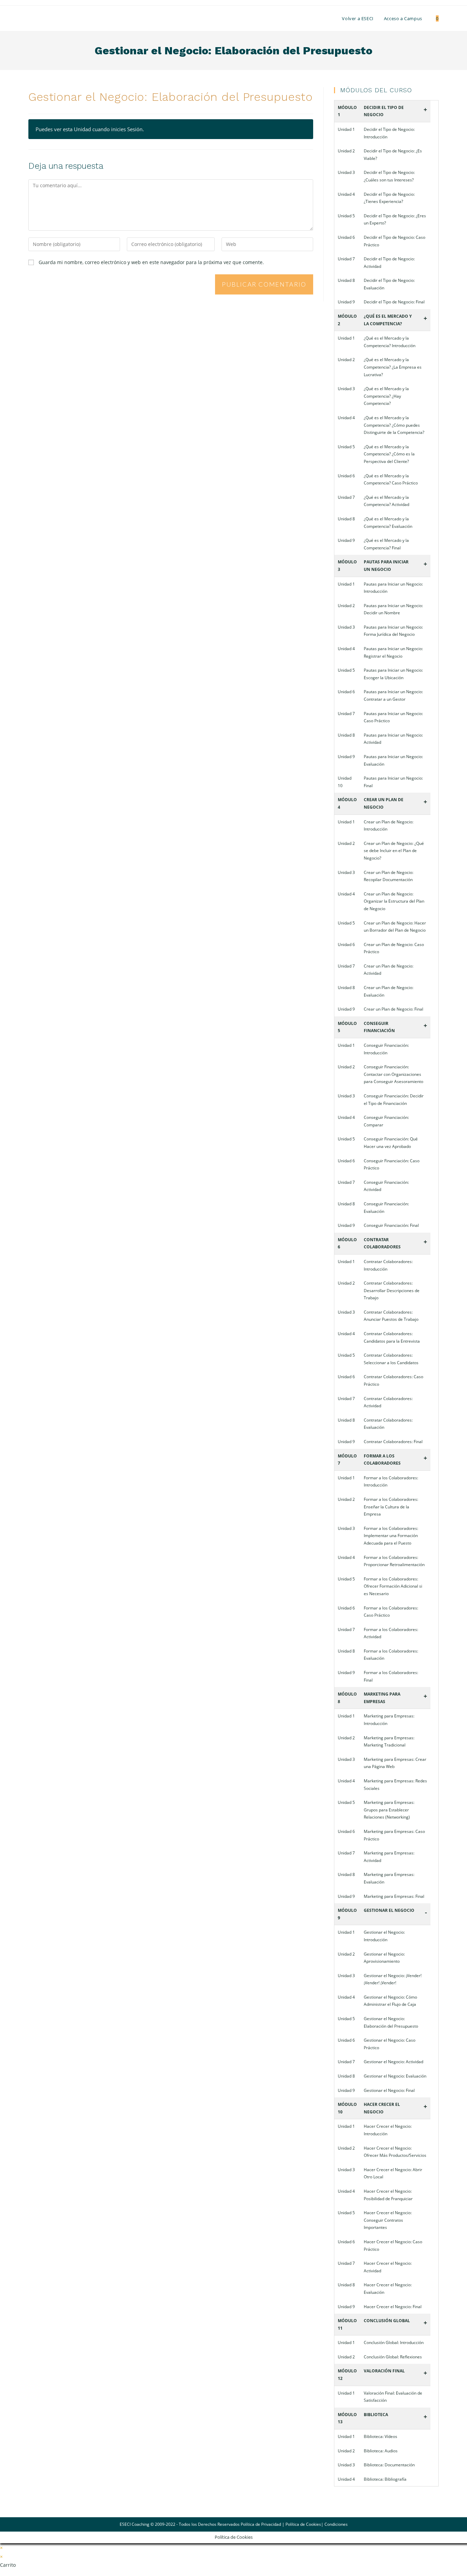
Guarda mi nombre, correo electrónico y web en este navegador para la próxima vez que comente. (151, 262)
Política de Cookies (303, 2524)
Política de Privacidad (261, 2524)
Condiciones (336, 2524)
